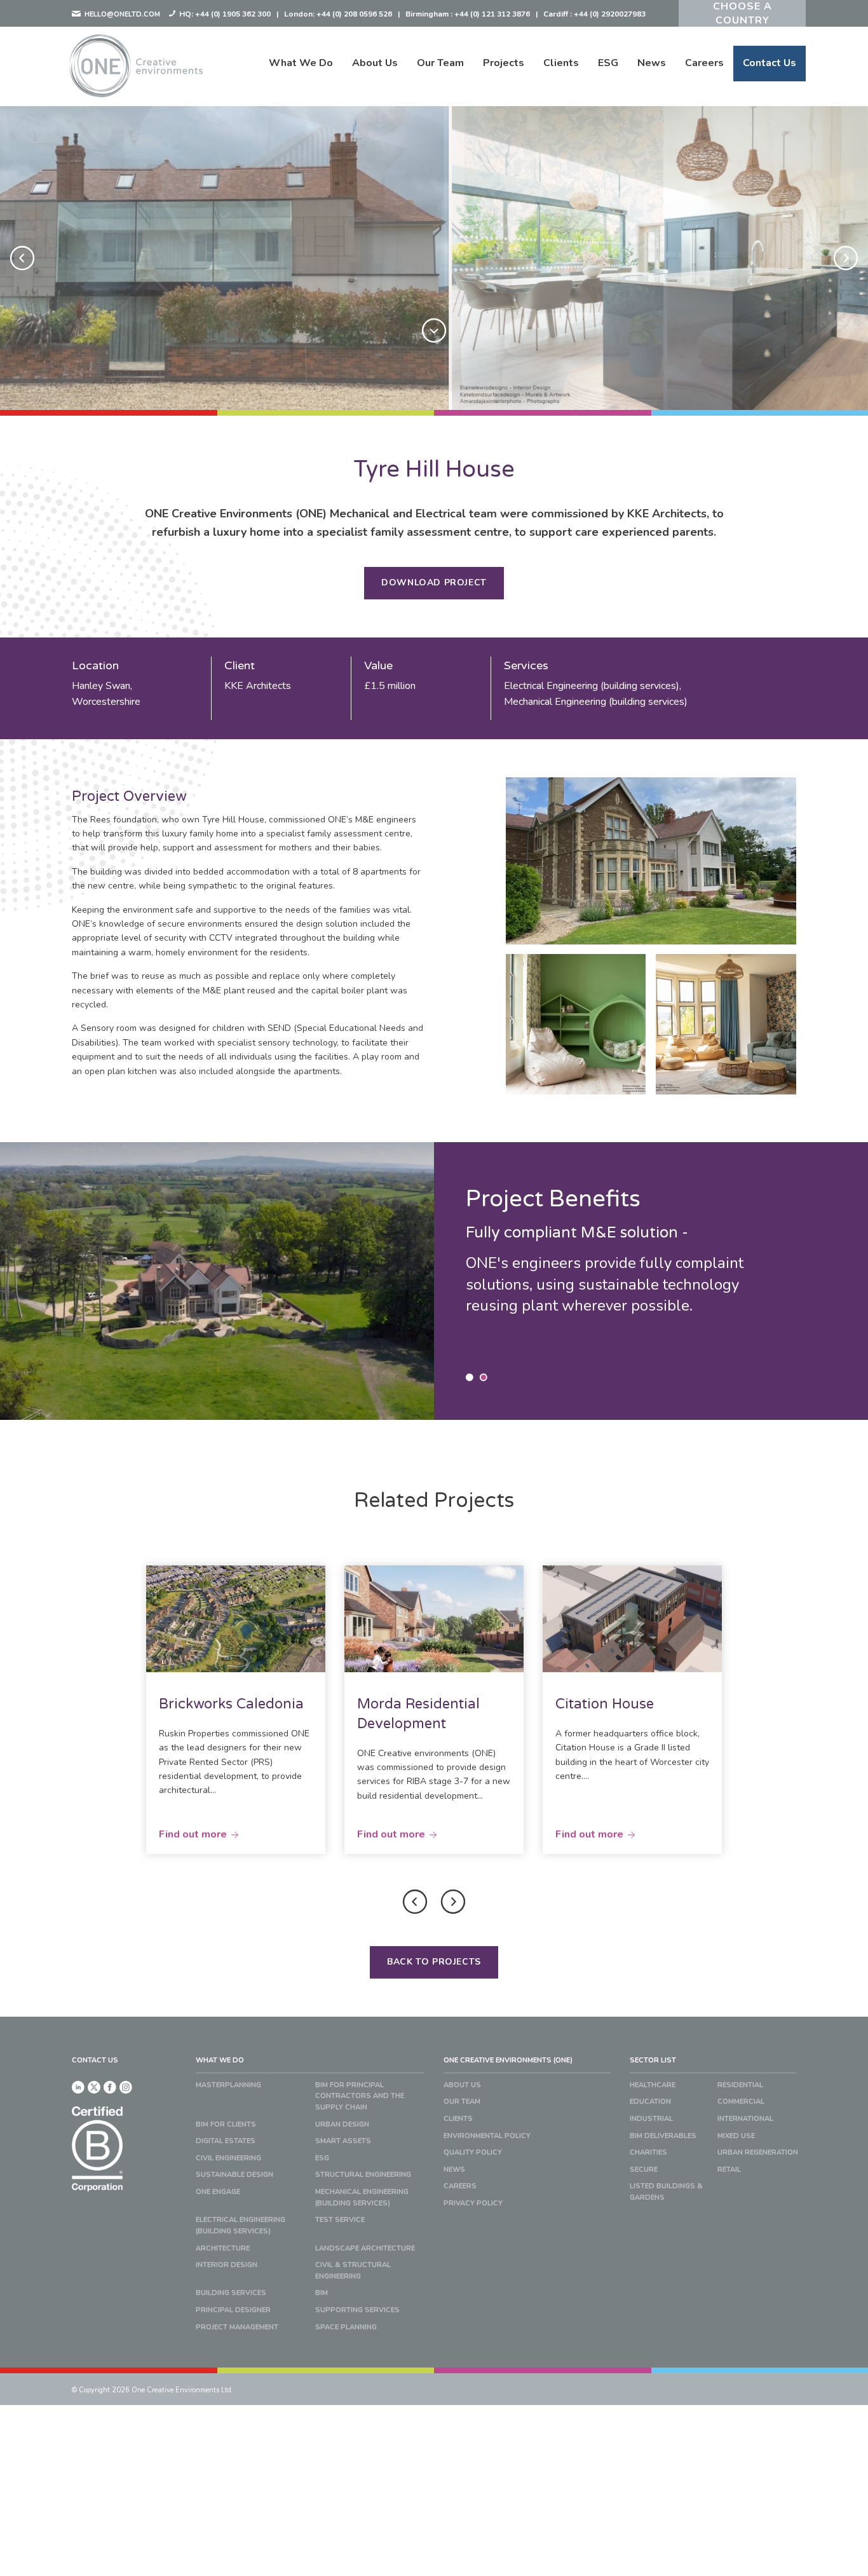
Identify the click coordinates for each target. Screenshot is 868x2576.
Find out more (193, 1834)
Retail (729, 2170)
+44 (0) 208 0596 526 (354, 14)
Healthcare (653, 2085)
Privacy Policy (473, 2203)
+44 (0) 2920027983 (610, 14)
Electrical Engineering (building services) (241, 2225)
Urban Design (342, 2124)
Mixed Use (736, 2136)
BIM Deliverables (663, 2136)
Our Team (440, 63)
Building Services (231, 2293)
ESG (608, 63)
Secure (644, 2170)
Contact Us (770, 63)
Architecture (223, 2248)
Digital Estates (226, 2141)
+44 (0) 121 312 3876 (492, 14)
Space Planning (346, 2327)
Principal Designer (233, 2310)
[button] (22, 258)
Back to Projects (434, 1962)
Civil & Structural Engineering (353, 2271)
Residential (740, 2085)
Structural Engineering (363, 2175)
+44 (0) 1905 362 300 (233, 14)
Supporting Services (357, 2310)
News (652, 63)
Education (650, 2102)
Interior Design (227, 2265)
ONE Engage (218, 2192)
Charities (648, 2152)
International (745, 2119)
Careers (704, 63)
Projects (504, 63)
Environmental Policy (487, 2136)
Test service (340, 2220)
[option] (434, 258)
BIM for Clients (226, 2124)
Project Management (237, 2327)
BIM (322, 2293)
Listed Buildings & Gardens (666, 2192)
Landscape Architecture (365, 2248)
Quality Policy (473, 2152)
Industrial (651, 2119)
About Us (375, 63)
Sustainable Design (234, 2175)
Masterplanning (228, 2085)
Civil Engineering (228, 2158)
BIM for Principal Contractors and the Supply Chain (360, 2096)
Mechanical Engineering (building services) (362, 2198)
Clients (561, 63)
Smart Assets (343, 2141)
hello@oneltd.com (121, 14)
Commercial (741, 2102)
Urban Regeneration (758, 2152)
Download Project (434, 583)
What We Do (301, 63)
